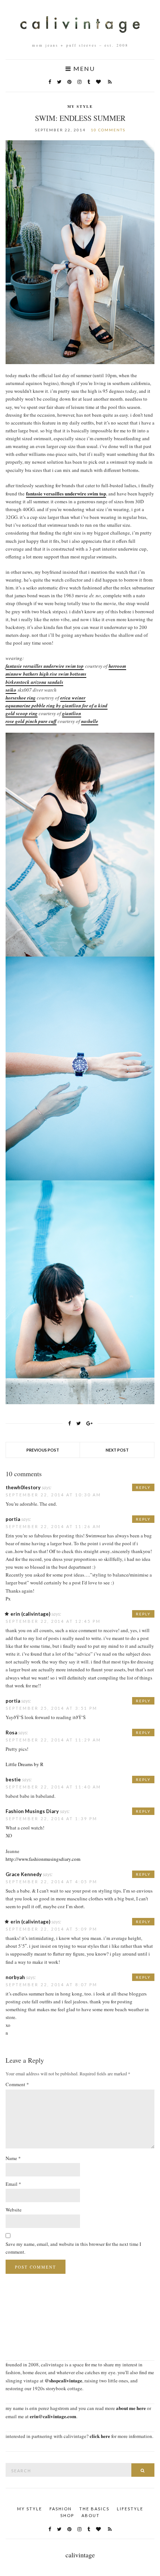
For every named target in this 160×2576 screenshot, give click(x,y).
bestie (13, 1780)
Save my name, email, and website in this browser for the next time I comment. (73, 2248)
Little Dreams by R (25, 1764)
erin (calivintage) (30, 1614)
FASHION (61, 2509)
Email (13, 2184)
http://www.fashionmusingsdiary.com (43, 1859)
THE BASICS (94, 2509)
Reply (143, 1487)
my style (80, 106)
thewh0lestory (23, 1487)
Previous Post (43, 1450)
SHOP (67, 2515)
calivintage (80, 2555)
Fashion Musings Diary (32, 1811)
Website (14, 2210)
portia (13, 1519)
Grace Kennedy (24, 1874)
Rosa (11, 1733)
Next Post (117, 1450)
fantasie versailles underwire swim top (66, 493)
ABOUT (91, 2515)
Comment (17, 2084)
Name (13, 2158)
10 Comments (108, 130)
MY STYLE (30, 2509)
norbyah (15, 1977)
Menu (83, 69)
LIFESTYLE (130, 2509)
